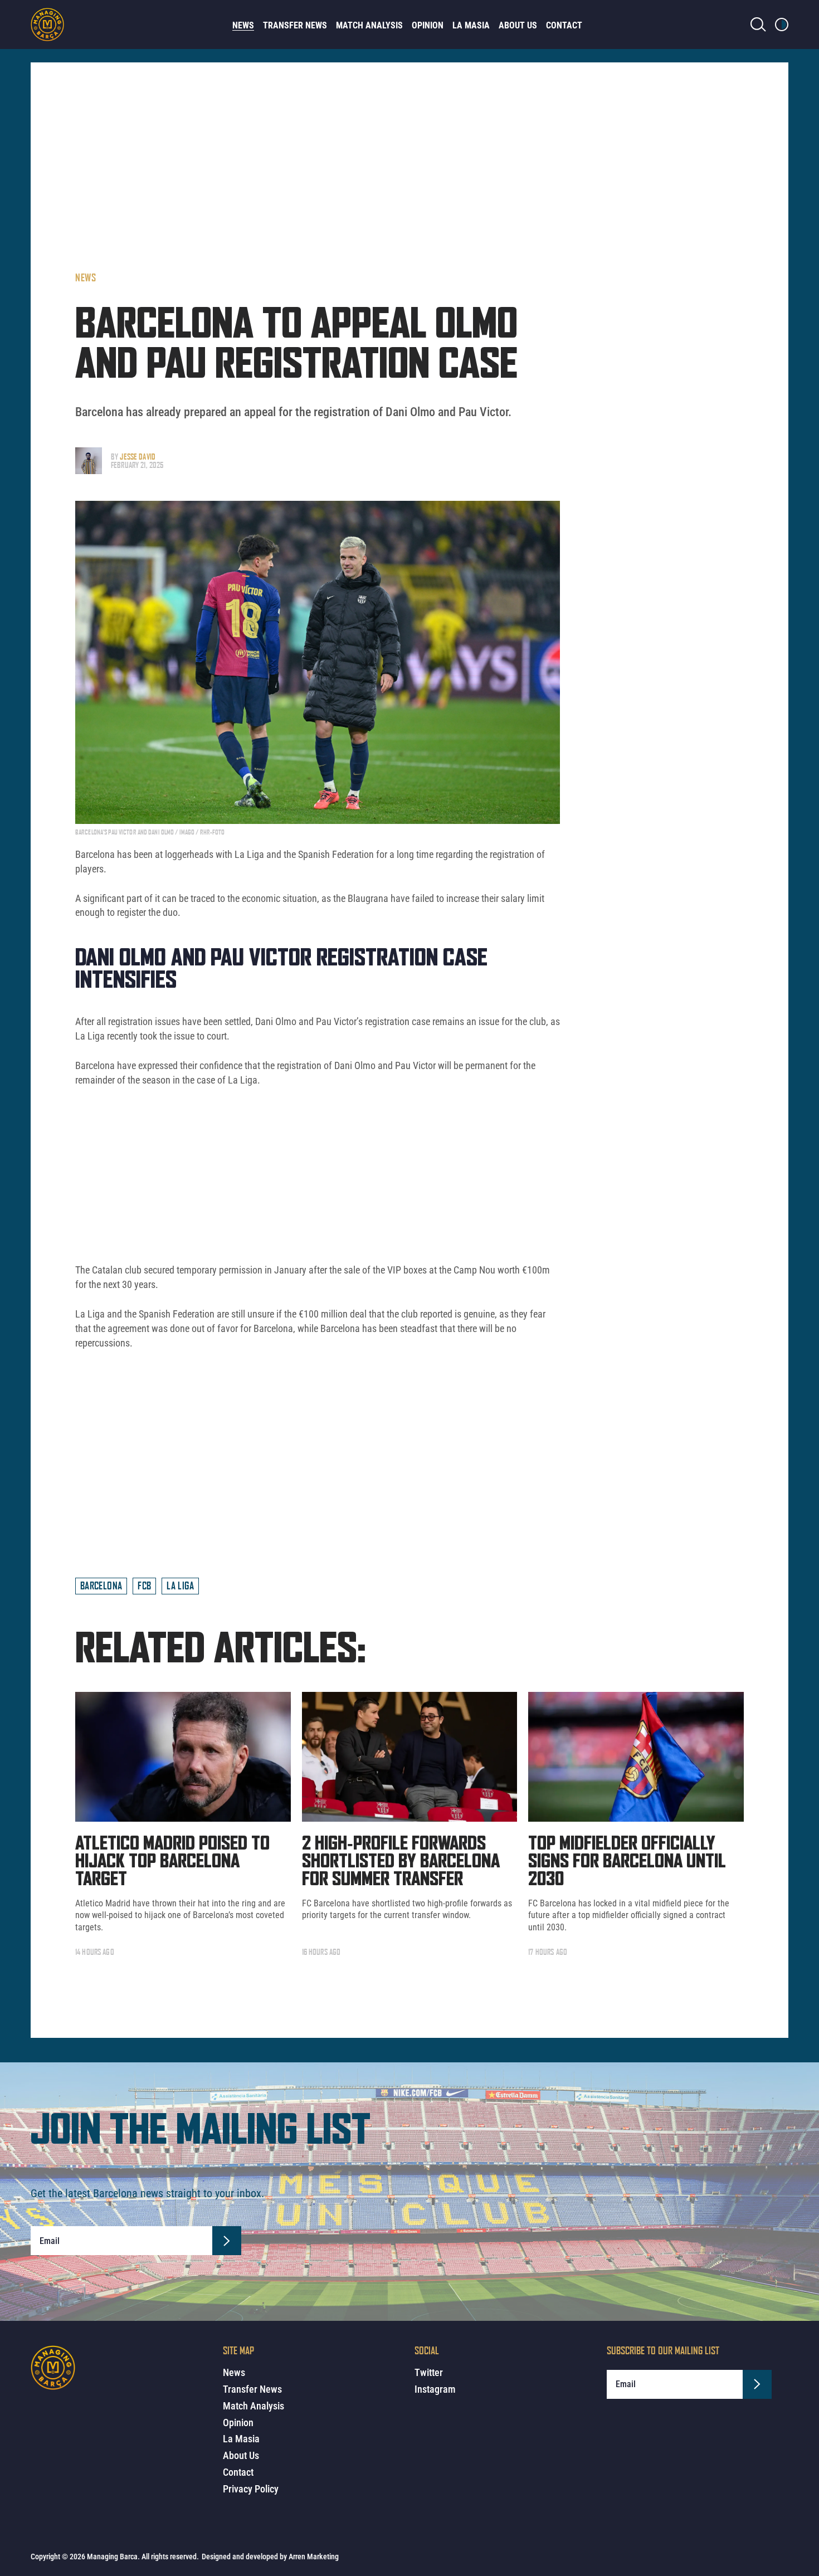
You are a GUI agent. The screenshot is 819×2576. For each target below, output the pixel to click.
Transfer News (295, 25)
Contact (564, 25)
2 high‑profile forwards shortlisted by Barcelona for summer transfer (401, 1862)
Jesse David (138, 457)
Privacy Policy (251, 2489)
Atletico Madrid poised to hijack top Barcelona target (172, 1862)
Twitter (429, 2372)
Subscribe (227, 2241)
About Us (518, 25)
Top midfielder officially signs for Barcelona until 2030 (627, 1862)
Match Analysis (369, 25)
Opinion (428, 25)
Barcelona (101, 1585)
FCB (144, 1585)
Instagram (435, 2389)
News (243, 25)
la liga (180, 1585)
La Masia (471, 25)
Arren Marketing (314, 2557)
